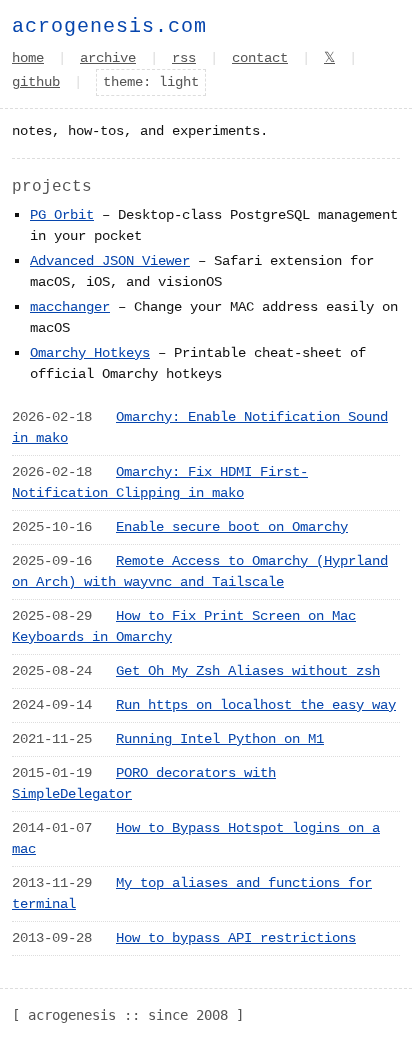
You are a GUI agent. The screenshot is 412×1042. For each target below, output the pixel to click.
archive (108, 58)
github (36, 82)
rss (184, 58)
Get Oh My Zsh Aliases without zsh (248, 671)
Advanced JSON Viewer (110, 261)
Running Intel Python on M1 (220, 739)
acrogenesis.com (109, 26)
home (28, 58)
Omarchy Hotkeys (90, 353)
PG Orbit (62, 215)
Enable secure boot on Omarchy (232, 527)
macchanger (70, 307)
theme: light (151, 82)
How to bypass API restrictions (236, 938)
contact (260, 58)
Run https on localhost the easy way (256, 705)
